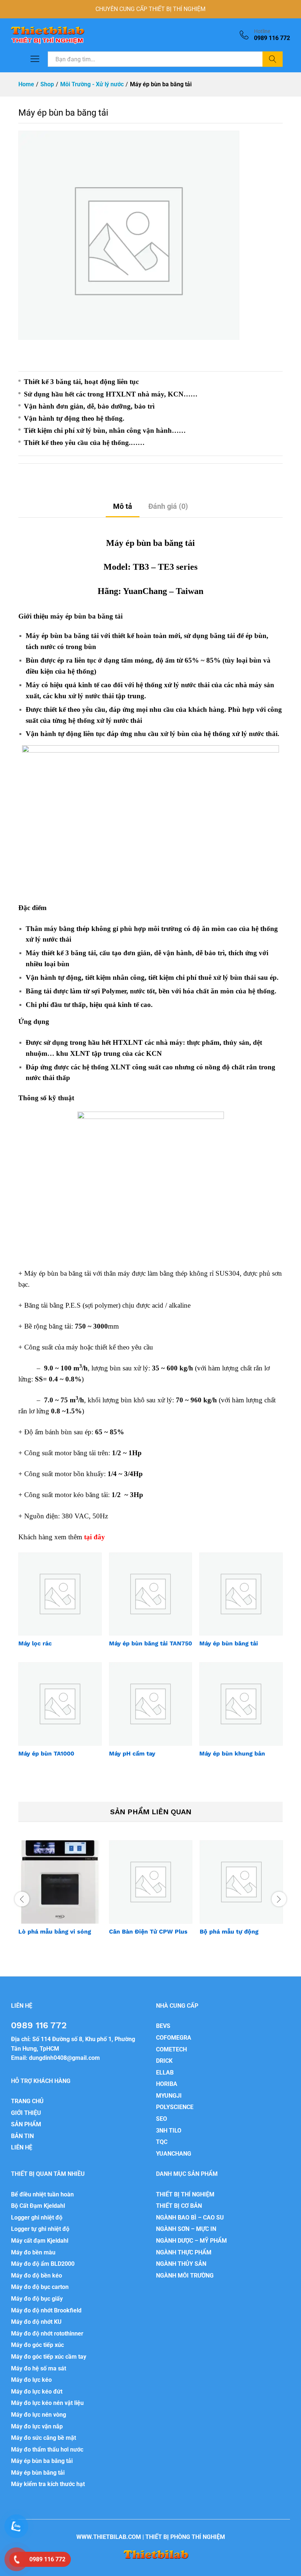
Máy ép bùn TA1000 (46, 1753)
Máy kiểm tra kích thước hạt (48, 2484)
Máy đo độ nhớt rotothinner (47, 2334)
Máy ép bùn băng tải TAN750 (150, 1643)
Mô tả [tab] (123, 506)
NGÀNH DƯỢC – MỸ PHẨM (191, 2241)
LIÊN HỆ (22, 2147)
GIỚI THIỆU (26, 2113)
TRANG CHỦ (27, 2101)
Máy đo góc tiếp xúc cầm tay (49, 2357)
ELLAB (165, 2073)
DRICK (164, 2061)
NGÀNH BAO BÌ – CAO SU (190, 2218)
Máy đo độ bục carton (40, 2287)
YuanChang (145, 591)
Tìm (273, 59)
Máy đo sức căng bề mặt (43, 2438)
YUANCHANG (174, 2154)
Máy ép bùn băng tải (229, 1643)
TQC (162, 2142)
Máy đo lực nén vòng (39, 2415)
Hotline (262, 31)
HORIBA (167, 2084)
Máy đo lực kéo (31, 2380)
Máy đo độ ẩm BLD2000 (43, 2264)
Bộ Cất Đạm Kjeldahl (38, 2206)
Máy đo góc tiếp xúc (37, 2345)
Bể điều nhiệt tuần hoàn (42, 2194)
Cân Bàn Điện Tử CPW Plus (148, 1932)
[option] (60, 1894)
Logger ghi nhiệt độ (37, 2218)
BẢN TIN (22, 2136)
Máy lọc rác (35, 1643)
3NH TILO (169, 2131)
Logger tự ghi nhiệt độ (40, 2229)
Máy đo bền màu (33, 2252)
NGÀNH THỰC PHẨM (184, 2252)
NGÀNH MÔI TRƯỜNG (185, 2276)
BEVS (163, 2026)
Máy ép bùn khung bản (232, 1753)
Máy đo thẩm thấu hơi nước (47, 2450)
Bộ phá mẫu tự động (229, 1932)
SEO (162, 2119)
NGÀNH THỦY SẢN (181, 2264)
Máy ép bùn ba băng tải (42, 2461)
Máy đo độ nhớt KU (36, 2322)
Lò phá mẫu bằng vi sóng (55, 1932)
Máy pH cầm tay (132, 1753)
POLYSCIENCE (175, 2107)
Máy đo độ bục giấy (37, 2299)
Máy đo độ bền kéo (37, 2276)
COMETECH (171, 2049)
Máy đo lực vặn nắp (37, 2426)
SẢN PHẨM (26, 2124)
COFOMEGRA (174, 2038)
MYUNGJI (169, 2096)
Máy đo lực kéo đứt (37, 2392)
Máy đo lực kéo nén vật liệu (47, 2403)
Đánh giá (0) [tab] (168, 506)
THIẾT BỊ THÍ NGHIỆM (185, 2194)
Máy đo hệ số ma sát (39, 2368)
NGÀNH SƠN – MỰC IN (186, 2229)
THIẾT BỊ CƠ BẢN (179, 2206)
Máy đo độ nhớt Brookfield (46, 2310)
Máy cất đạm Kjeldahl (40, 2241)
